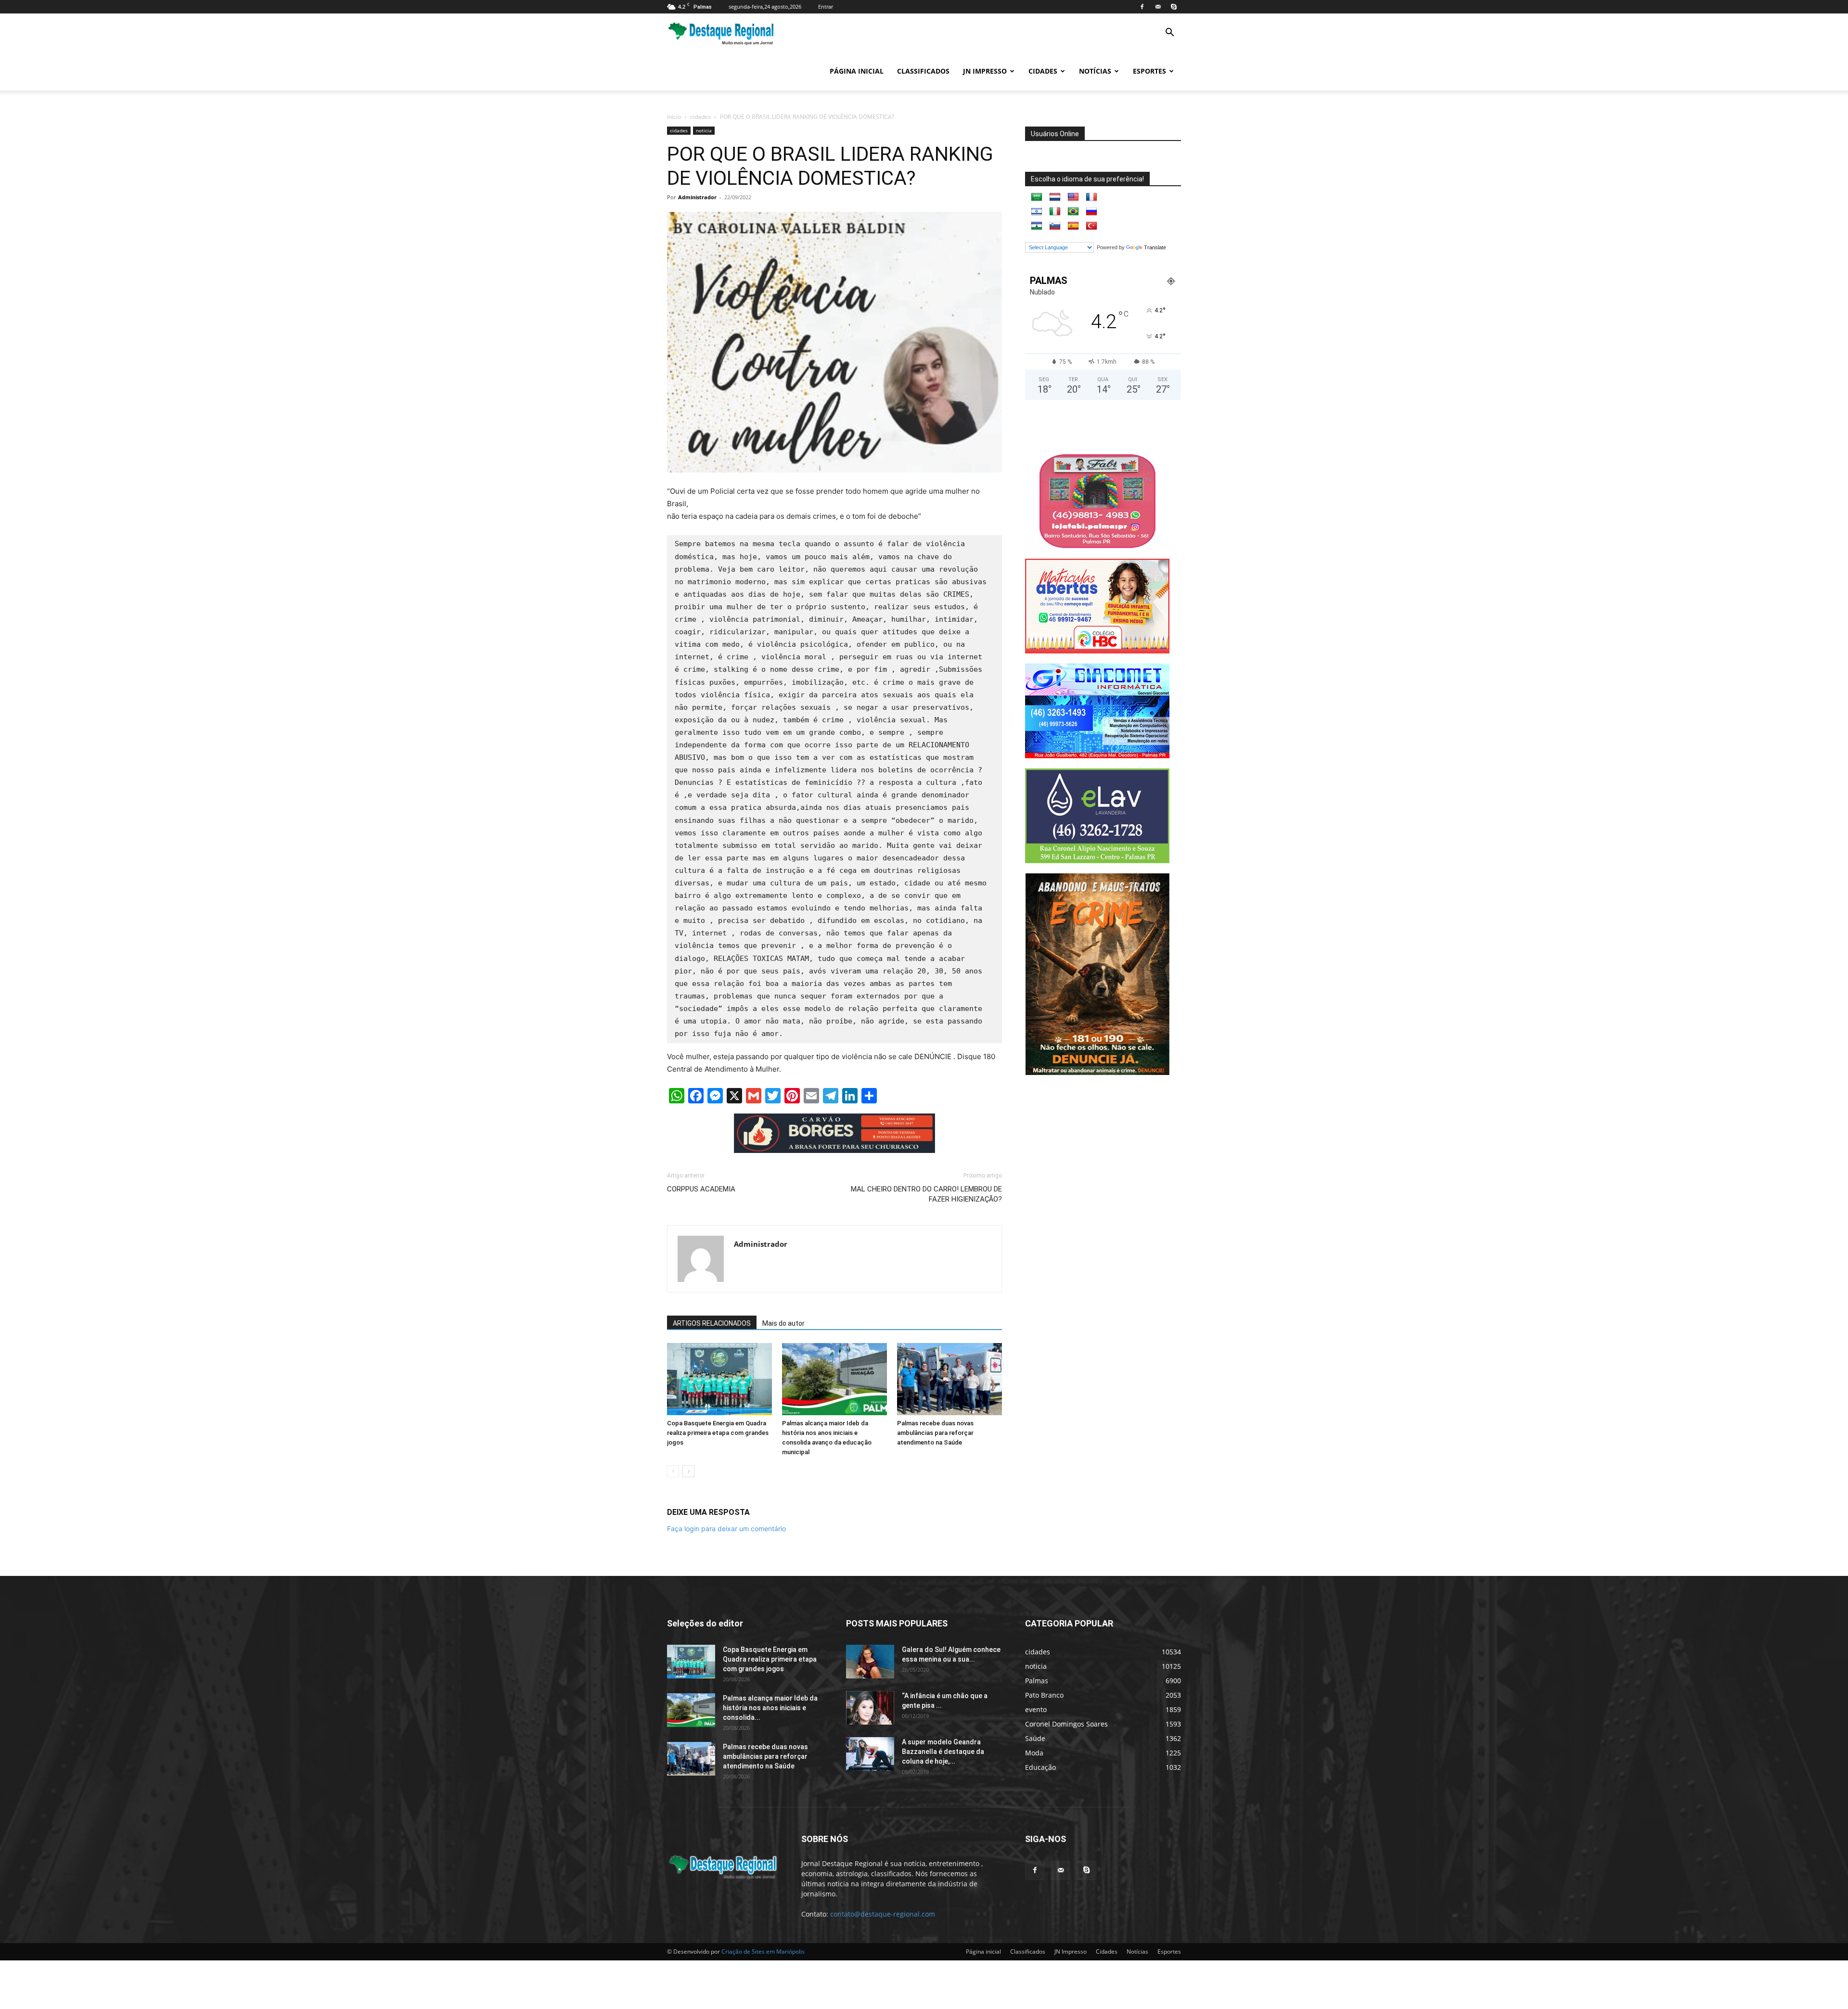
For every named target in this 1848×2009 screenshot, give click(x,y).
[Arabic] (1037, 197)
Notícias (1095, 71)
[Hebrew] (1037, 212)
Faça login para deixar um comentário (726, 1529)
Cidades (1043, 71)
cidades (700, 117)
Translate (1155, 247)
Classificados (923, 71)
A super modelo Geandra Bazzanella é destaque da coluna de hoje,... (943, 1752)
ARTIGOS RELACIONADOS (712, 1323)
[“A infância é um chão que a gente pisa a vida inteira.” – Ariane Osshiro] (870, 1708)
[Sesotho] (1037, 226)
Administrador (697, 197)
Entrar (826, 6)
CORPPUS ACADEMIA (701, 1189)
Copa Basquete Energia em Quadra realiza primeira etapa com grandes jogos (718, 1433)
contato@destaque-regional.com (883, 1914)
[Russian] (1091, 212)
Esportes (1149, 71)
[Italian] (1055, 212)
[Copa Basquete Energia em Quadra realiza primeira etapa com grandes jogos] (719, 1379)
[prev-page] (673, 1471)
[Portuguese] (1073, 212)
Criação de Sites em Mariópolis (763, 1951)
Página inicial (857, 71)
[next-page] (688, 1471)
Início (674, 117)
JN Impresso (985, 71)
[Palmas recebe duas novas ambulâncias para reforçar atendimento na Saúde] (950, 1379)
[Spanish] (1073, 226)
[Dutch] (1055, 197)
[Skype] (1174, 7)
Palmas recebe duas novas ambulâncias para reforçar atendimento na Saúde (935, 1433)
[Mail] (1158, 7)
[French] (1091, 197)
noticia (704, 130)
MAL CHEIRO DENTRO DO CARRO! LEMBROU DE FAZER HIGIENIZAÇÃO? (926, 1194)
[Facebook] (1142, 7)
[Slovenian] (1055, 226)
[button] (1169, 33)
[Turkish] (1091, 226)
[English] (1073, 197)
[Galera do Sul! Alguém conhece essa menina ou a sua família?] (870, 1662)
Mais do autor (783, 1323)
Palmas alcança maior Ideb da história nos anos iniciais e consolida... (770, 1708)
